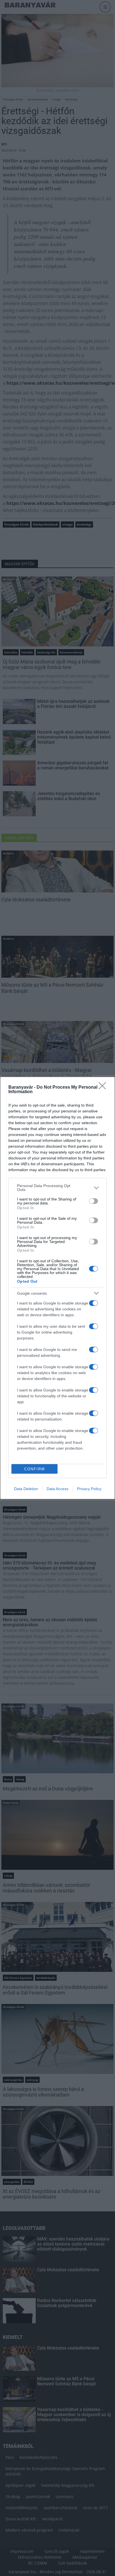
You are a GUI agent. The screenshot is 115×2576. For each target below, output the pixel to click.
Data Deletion (26, 1489)
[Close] (104, 1088)
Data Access (57, 1489)
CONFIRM (35, 1469)
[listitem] (57, 1188)
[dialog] (57, 1288)
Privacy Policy (89, 1489)
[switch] (94, 1201)
